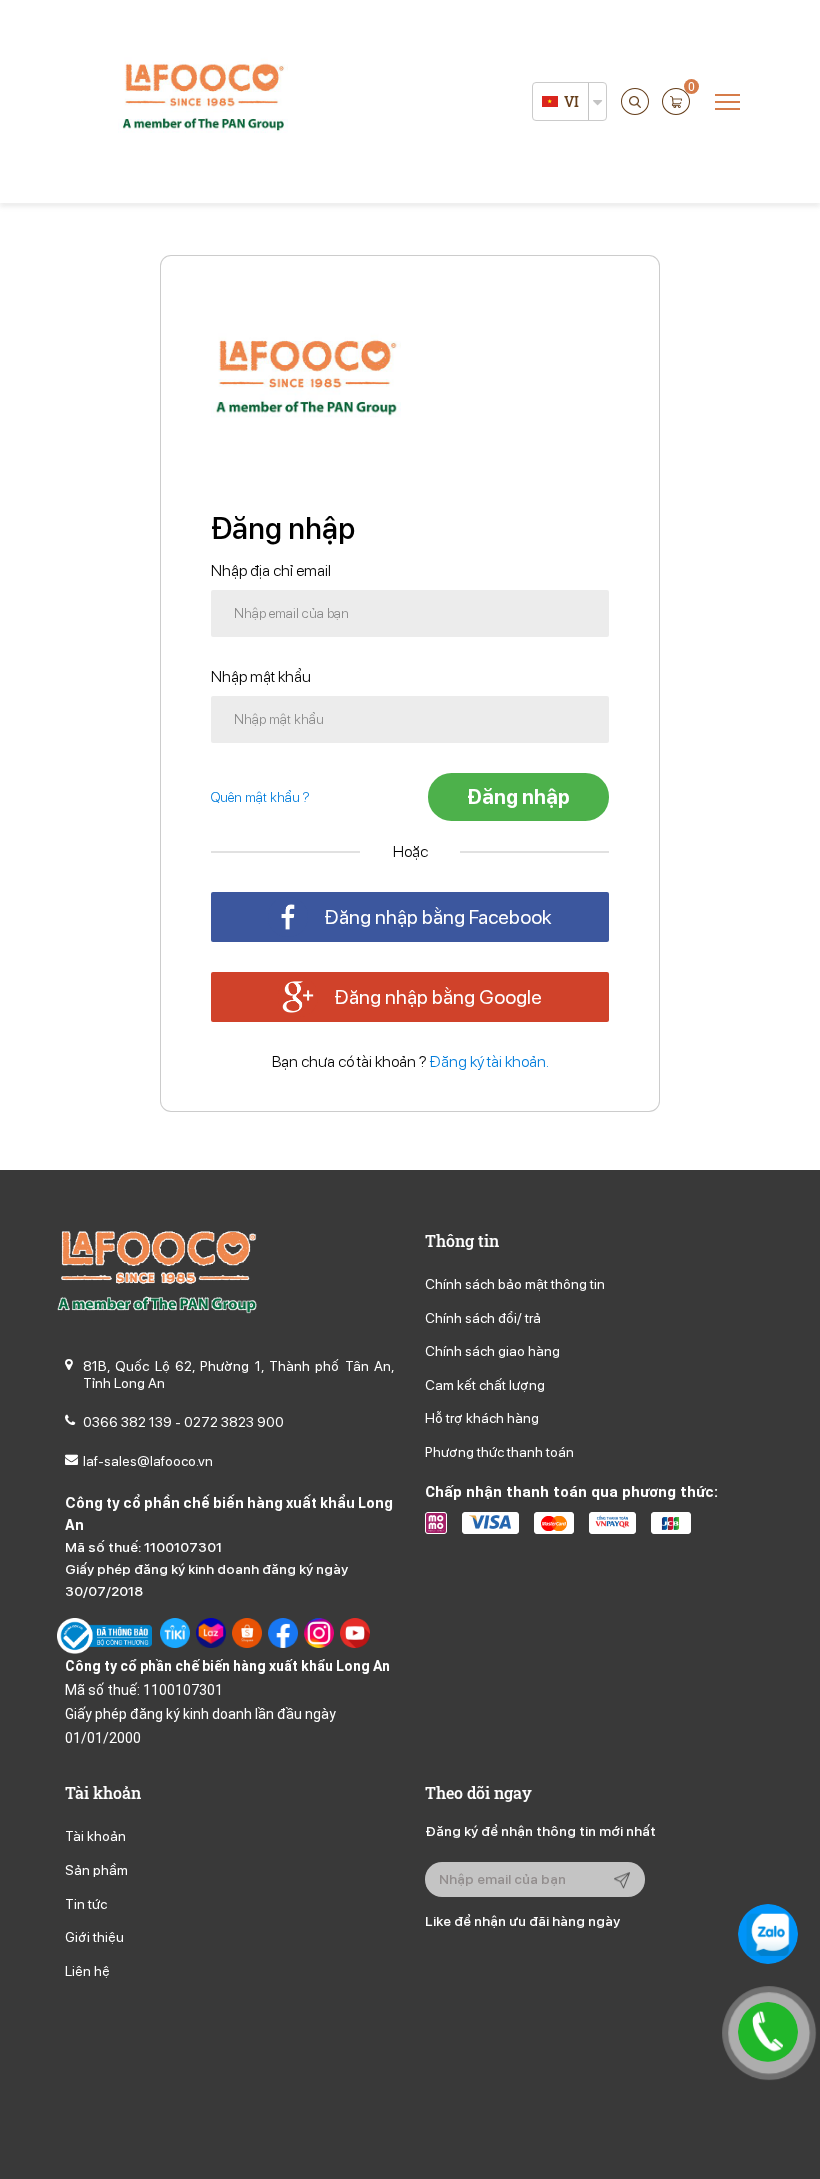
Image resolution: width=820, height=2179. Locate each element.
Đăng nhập (518, 797)
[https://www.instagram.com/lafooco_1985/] (319, 1636)
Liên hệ (87, 1971)
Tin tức (86, 1904)
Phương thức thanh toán (499, 1452)
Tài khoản (95, 1836)
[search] (635, 101)
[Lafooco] (203, 100)
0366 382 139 (127, 1422)
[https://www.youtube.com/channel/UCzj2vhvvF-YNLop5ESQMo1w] (355, 1636)
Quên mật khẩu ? (260, 797)
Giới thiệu (94, 1937)
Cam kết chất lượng (485, 1385)
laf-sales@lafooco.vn (148, 1461)
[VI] (549, 101)
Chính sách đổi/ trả (483, 1318)
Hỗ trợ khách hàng (482, 1418)
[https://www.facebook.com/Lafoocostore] (283, 1636)
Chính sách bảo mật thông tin (515, 1284)
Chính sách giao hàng (492, 1351)
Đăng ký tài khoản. (489, 1061)
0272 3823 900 (234, 1422)
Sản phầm (96, 1870)
